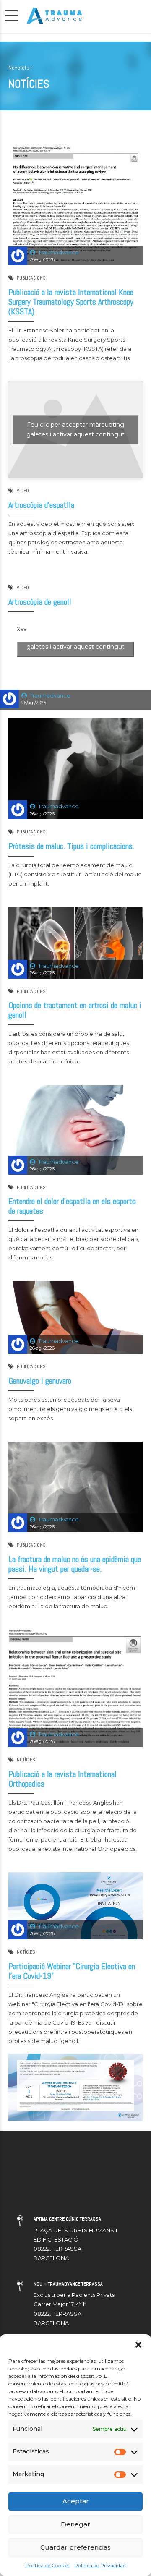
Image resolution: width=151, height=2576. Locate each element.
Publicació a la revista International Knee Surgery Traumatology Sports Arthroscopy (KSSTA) (71, 302)
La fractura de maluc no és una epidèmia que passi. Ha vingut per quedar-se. (75, 1564)
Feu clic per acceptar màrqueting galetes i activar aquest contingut (75, 430)
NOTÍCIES (26, 1760)
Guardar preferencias (75, 2547)
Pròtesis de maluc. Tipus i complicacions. (71, 846)
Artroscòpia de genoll (40, 602)
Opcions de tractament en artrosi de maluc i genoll (75, 1010)
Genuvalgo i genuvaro (40, 1381)
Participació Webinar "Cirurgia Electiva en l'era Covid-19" (72, 1971)
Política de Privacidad (100, 2565)
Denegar (75, 2524)
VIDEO (23, 491)
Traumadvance (59, 252)
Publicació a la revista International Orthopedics (62, 1779)
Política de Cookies (48, 2565)
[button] (138, 2345)
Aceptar (76, 2501)
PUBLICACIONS (31, 278)
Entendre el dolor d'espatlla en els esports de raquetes (72, 1206)
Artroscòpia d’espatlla (41, 505)
